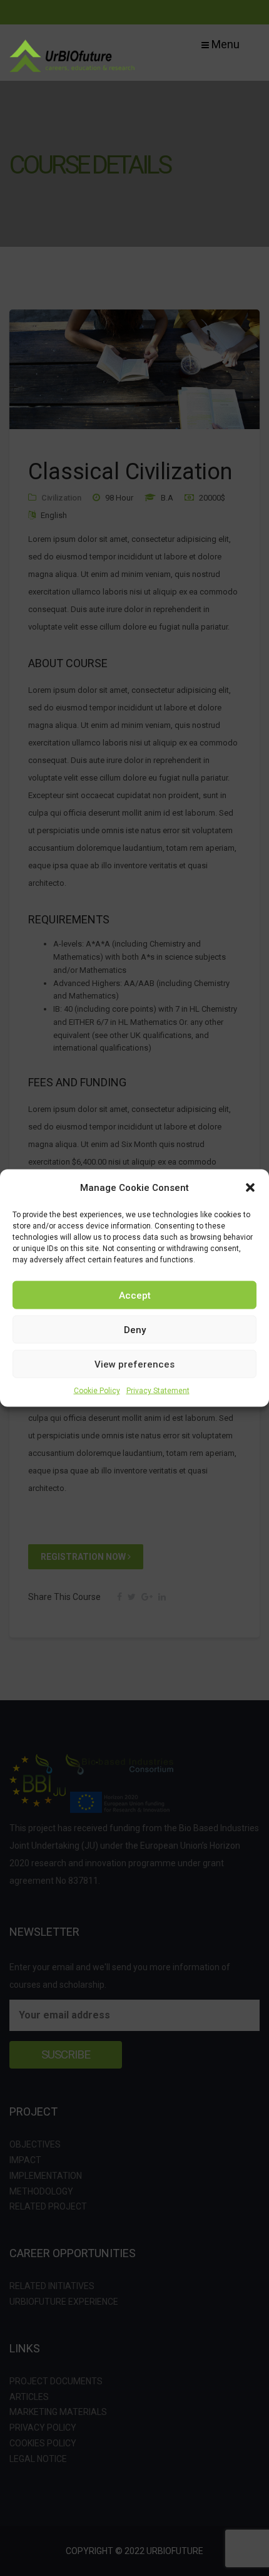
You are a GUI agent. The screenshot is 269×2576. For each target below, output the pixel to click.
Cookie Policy (97, 1391)
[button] (250, 1188)
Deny (135, 1329)
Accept (135, 1295)
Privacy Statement (158, 1391)
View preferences (134, 1364)
